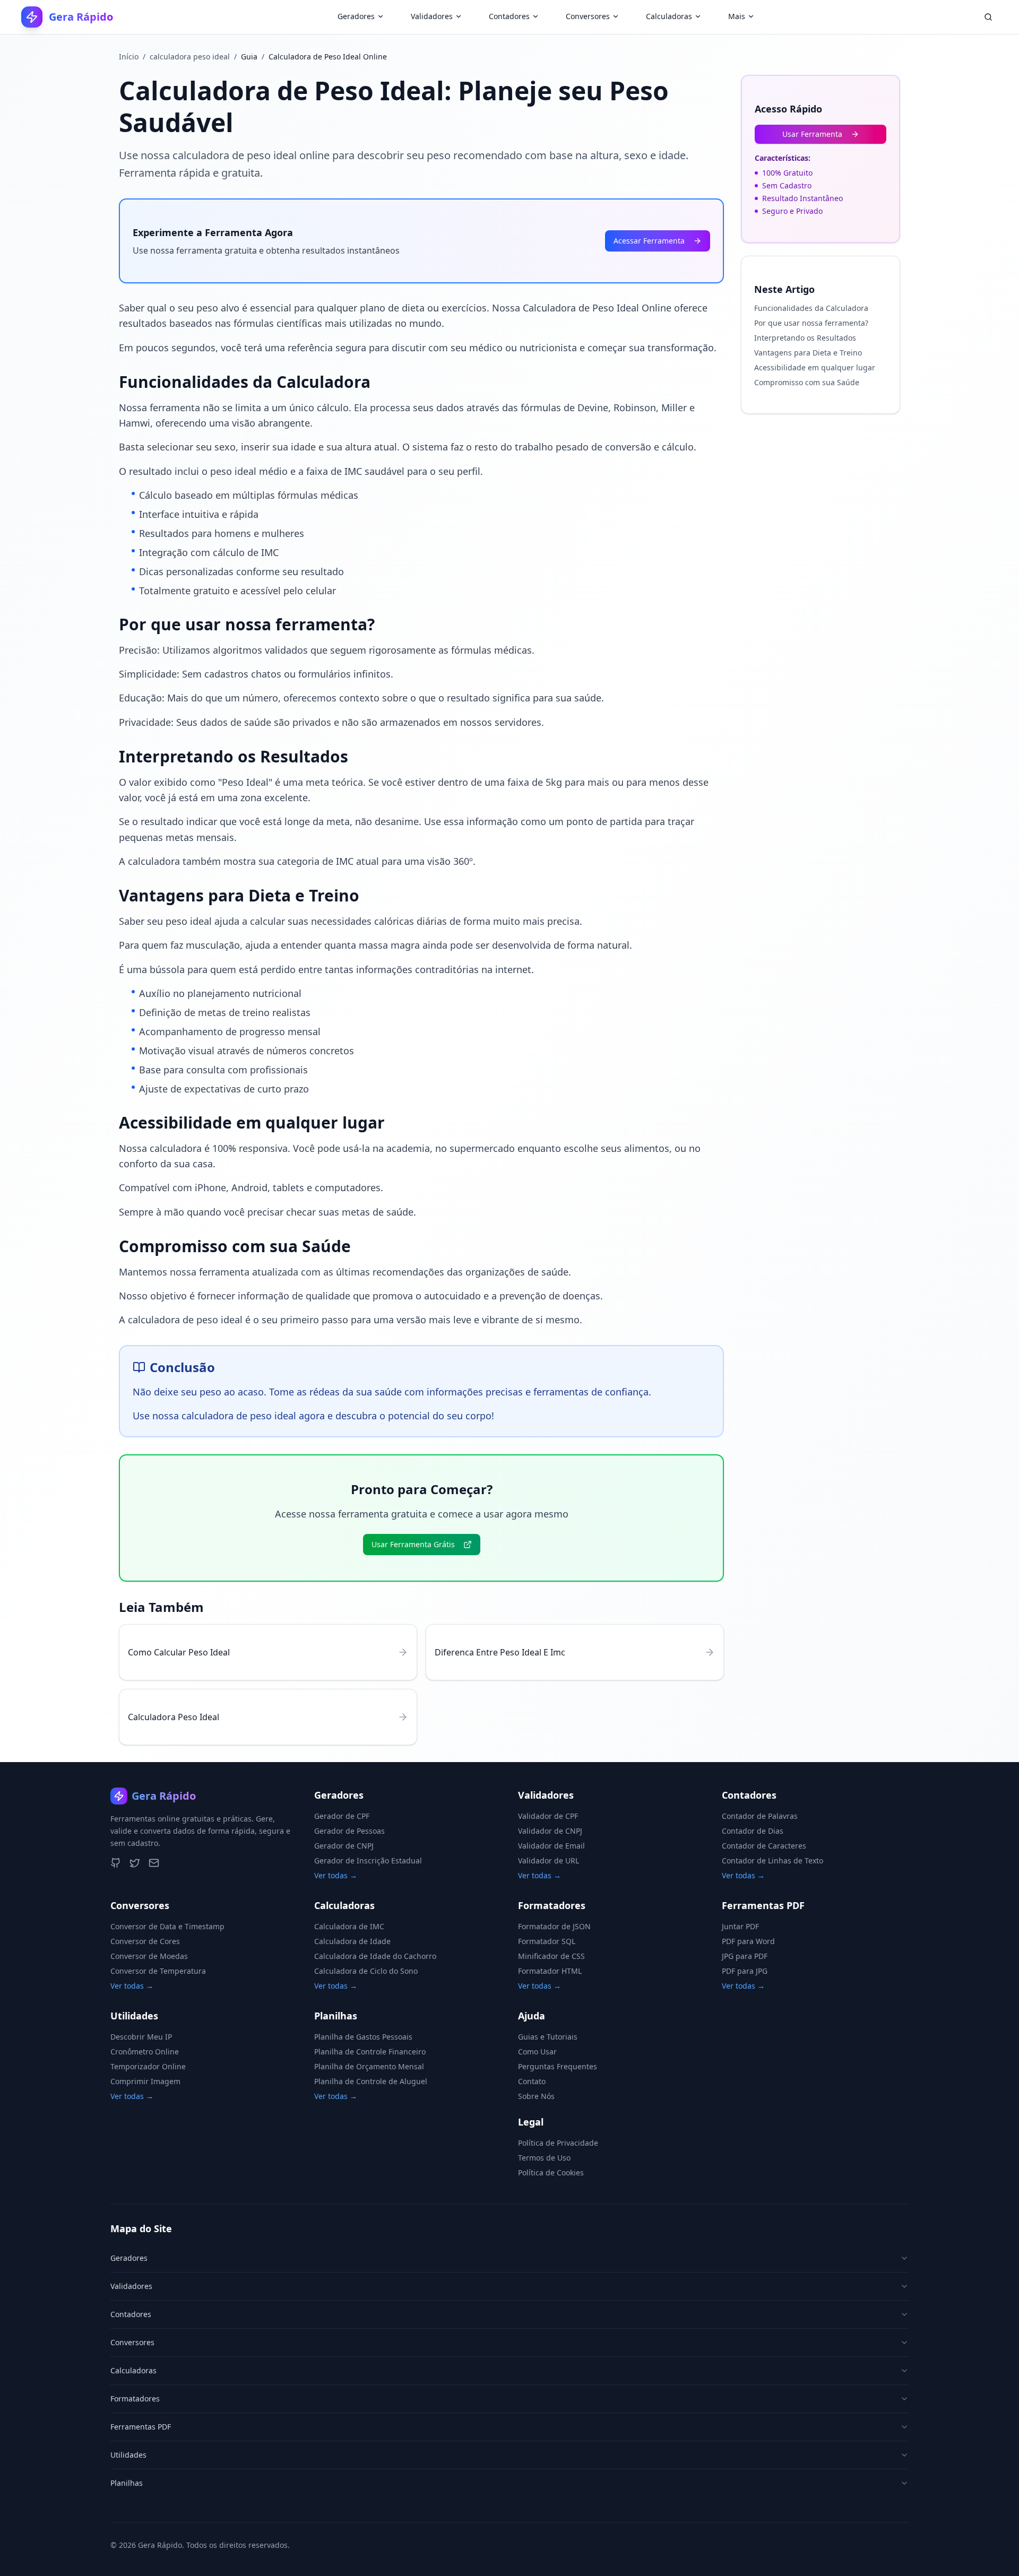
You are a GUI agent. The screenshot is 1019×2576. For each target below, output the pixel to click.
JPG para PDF (745, 1956)
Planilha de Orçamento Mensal (369, 2066)
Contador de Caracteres (764, 1846)
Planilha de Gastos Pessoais (363, 2037)
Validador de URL (549, 1861)
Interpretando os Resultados (805, 338)
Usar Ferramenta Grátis (413, 1544)
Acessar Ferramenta (649, 241)
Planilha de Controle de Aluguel (371, 2081)
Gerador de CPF (342, 1816)
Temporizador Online (148, 2066)
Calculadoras (669, 16)
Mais (737, 16)
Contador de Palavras (760, 1816)
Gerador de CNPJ (344, 1846)
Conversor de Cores (145, 1941)
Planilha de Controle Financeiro (370, 2052)
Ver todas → (336, 1875)
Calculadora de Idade (352, 1941)
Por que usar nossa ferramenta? (811, 323)
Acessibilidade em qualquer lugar (815, 367)
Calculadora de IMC (349, 1926)
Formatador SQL (547, 1941)
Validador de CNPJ (550, 1831)
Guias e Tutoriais (548, 2037)
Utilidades (128, 2455)
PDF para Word (748, 1941)
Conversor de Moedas (149, 1956)
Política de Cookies (551, 2172)
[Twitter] (135, 1863)
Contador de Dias (753, 1831)
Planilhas (127, 2483)
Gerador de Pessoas (349, 1831)
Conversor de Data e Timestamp (167, 1926)
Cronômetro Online (145, 2052)
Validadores (432, 16)
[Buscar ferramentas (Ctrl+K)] (988, 17)
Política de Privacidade (558, 2143)
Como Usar (537, 2052)
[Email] (154, 1863)
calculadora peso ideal (190, 57)
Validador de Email (551, 1846)
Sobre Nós (536, 2096)
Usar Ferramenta (812, 134)
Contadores (509, 16)
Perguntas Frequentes (558, 2066)
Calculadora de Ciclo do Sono (366, 1971)
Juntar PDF (740, 1926)
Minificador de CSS (551, 1956)
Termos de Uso (544, 2158)
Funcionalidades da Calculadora (811, 308)
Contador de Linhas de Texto (772, 1861)
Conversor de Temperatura (158, 1971)
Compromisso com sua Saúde (807, 382)
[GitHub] (116, 1863)
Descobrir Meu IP (141, 2037)
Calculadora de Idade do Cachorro (375, 1956)
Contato (532, 2081)
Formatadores (135, 2399)
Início (129, 57)
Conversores (588, 16)
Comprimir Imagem (145, 2081)
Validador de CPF (548, 1816)
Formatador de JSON (554, 1926)
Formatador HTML (550, 1971)
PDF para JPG (745, 1971)
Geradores (356, 16)
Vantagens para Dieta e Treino (808, 353)
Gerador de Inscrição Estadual (368, 1861)
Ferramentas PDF (141, 2427)
